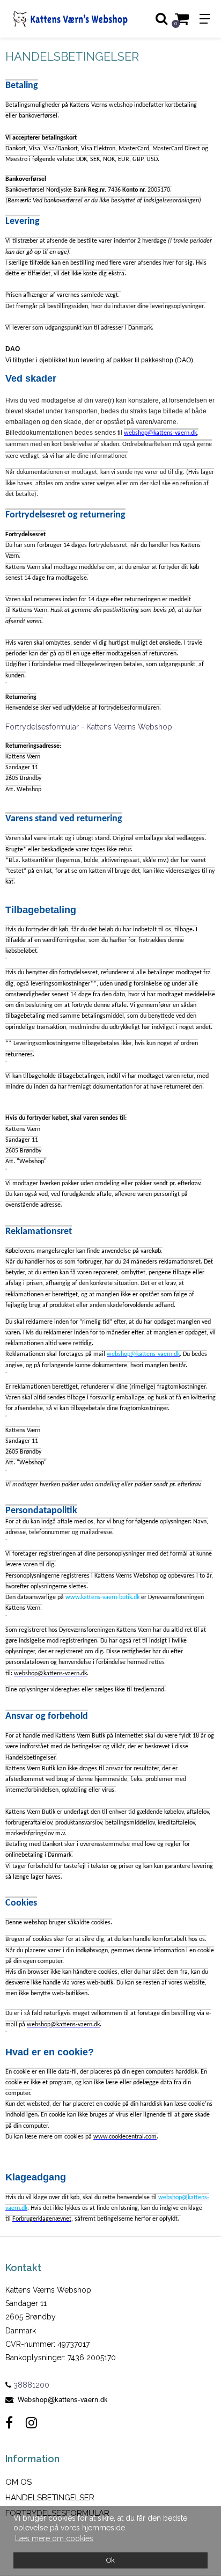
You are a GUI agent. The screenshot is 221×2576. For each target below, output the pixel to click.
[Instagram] (31, 2423)
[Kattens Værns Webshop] (58, 19)
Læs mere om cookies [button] (54, 2538)
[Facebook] (9, 2423)
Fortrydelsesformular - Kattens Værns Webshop (89, 727)
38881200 (30, 2385)
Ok (110, 2560)
